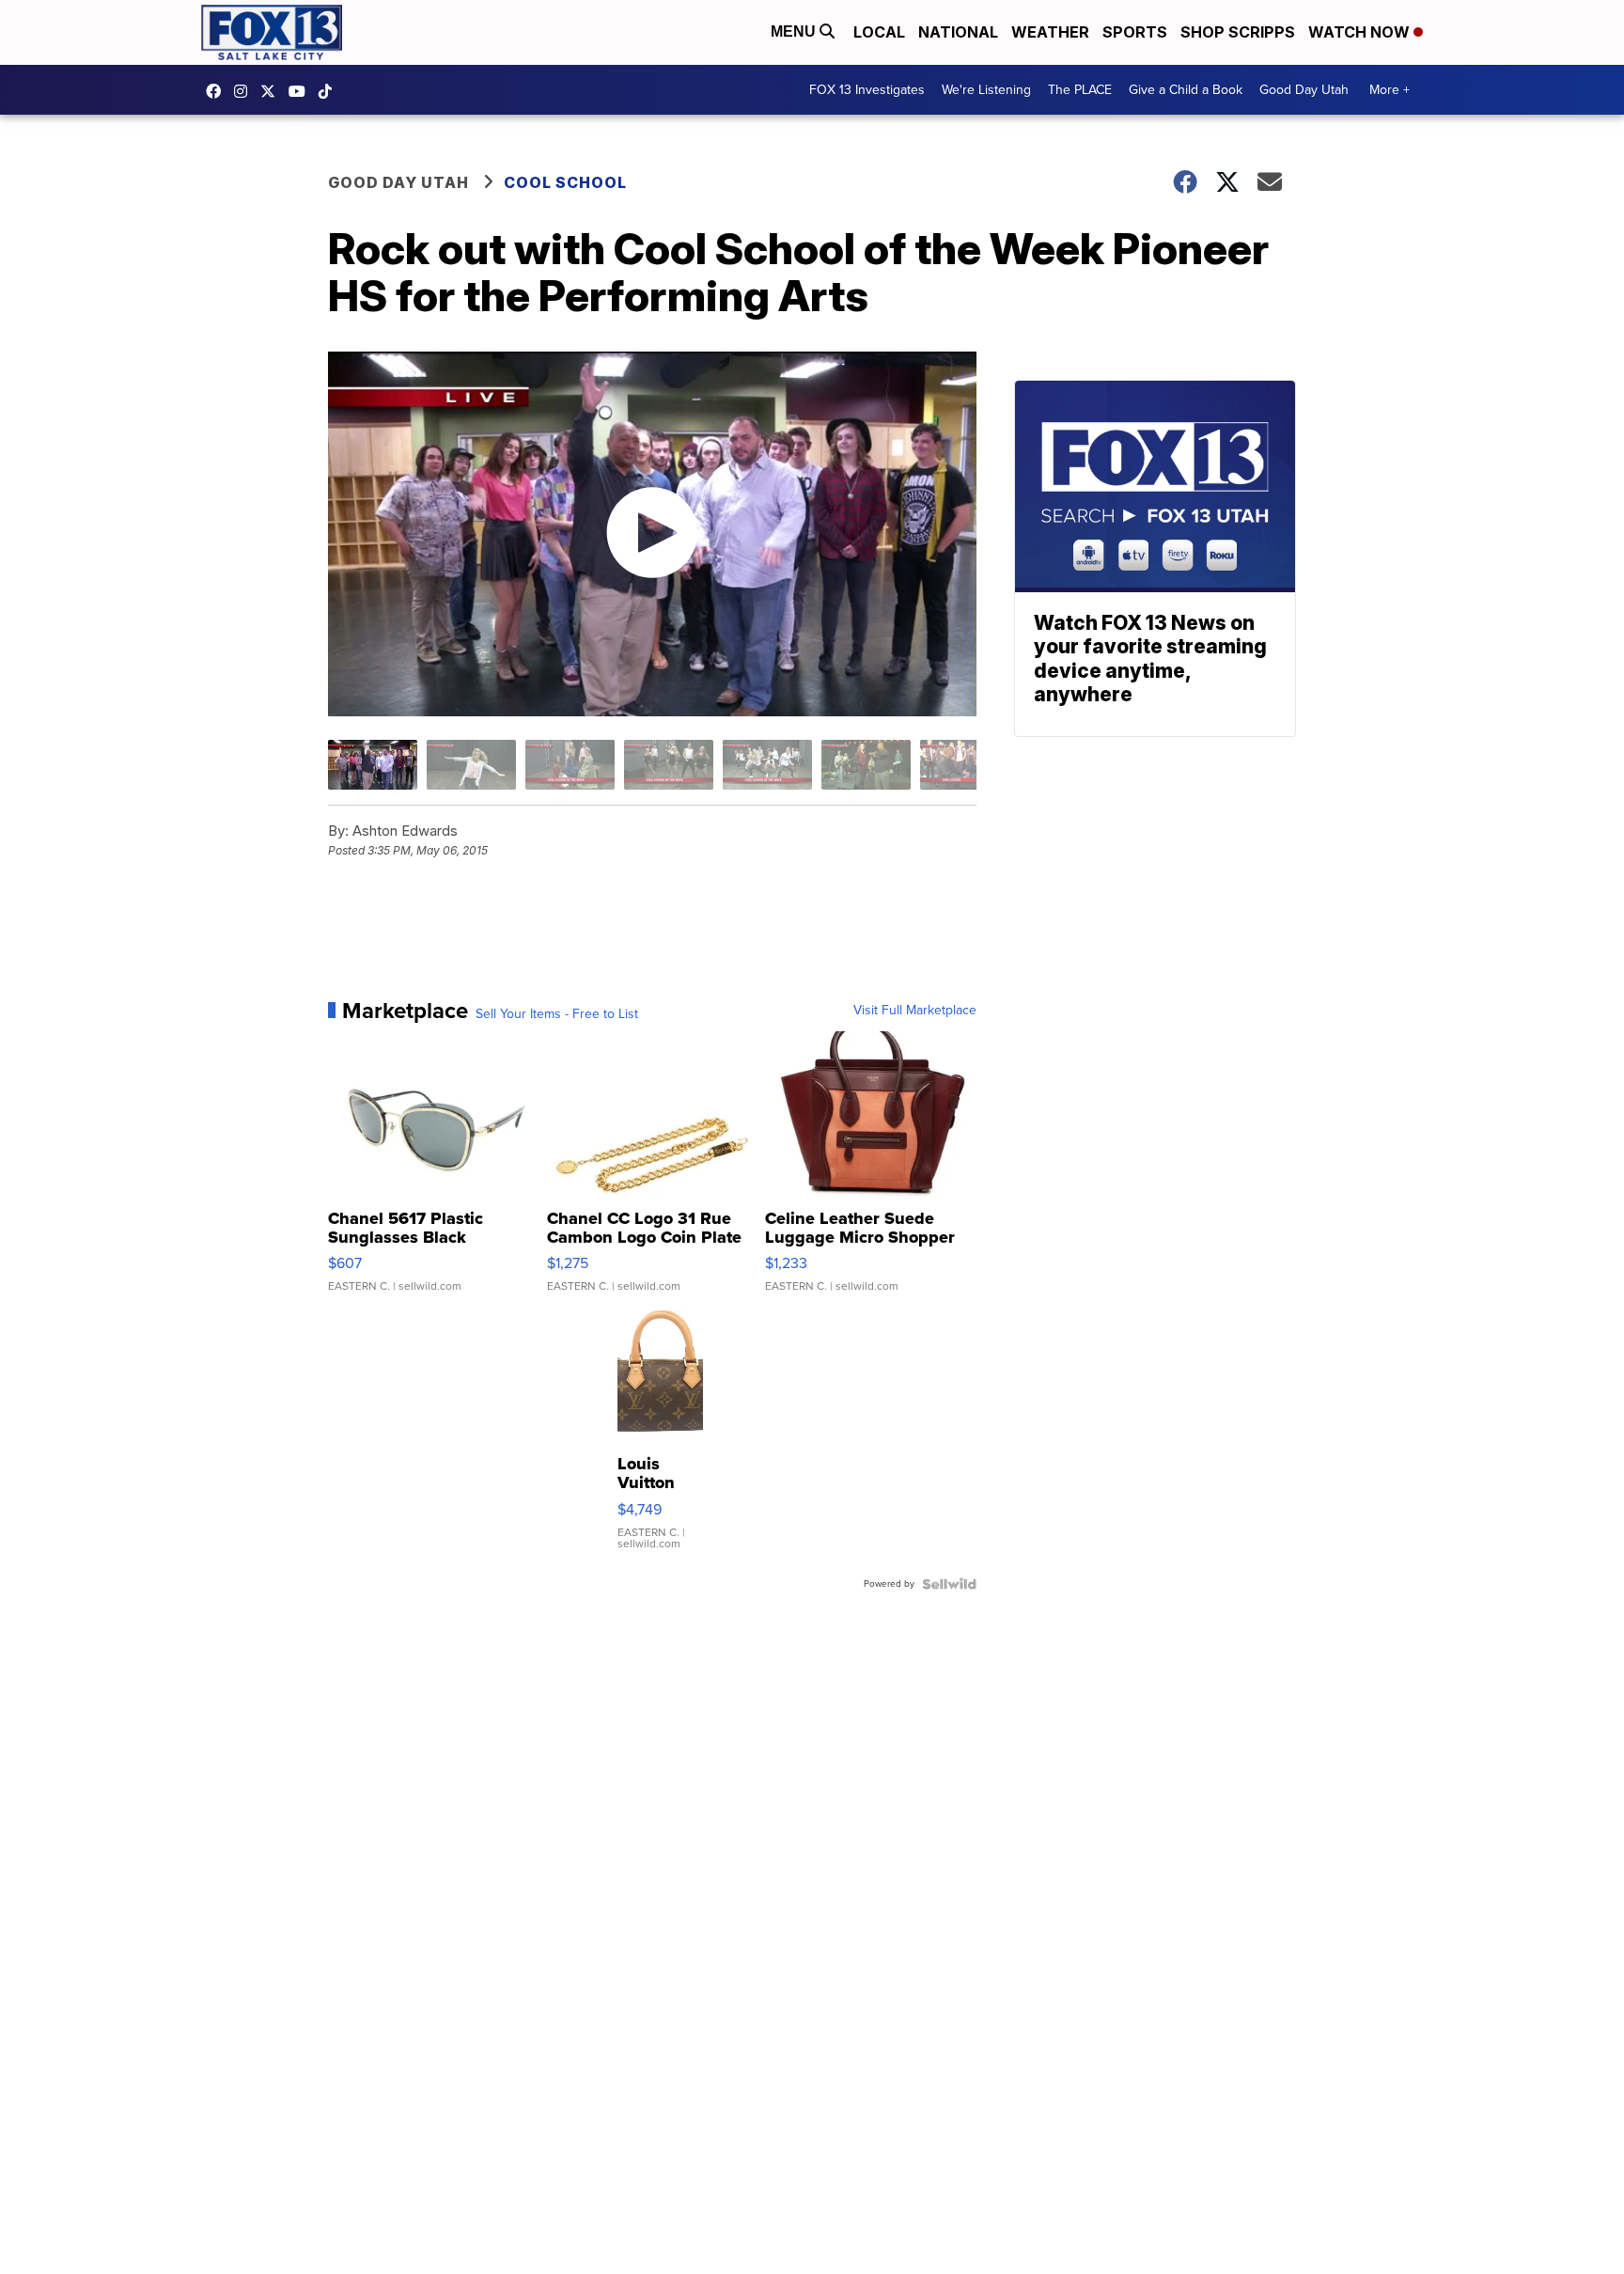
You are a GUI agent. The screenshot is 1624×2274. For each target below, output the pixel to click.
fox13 (273, 91)
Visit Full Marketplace (915, 1011)
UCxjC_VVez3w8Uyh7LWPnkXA (302, 91)
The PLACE (1080, 90)
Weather (1050, 32)
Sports (1135, 32)
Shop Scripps (1238, 32)
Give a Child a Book (1186, 90)
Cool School (565, 182)
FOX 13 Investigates (867, 90)
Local (879, 32)
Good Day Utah (1304, 90)
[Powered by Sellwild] (949, 1584)
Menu (795, 31)
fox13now (245, 91)
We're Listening (986, 90)
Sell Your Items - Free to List (557, 1014)
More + (1390, 90)
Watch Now (1361, 32)
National (958, 32)
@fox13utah (330, 91)
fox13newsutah (218, 91)
